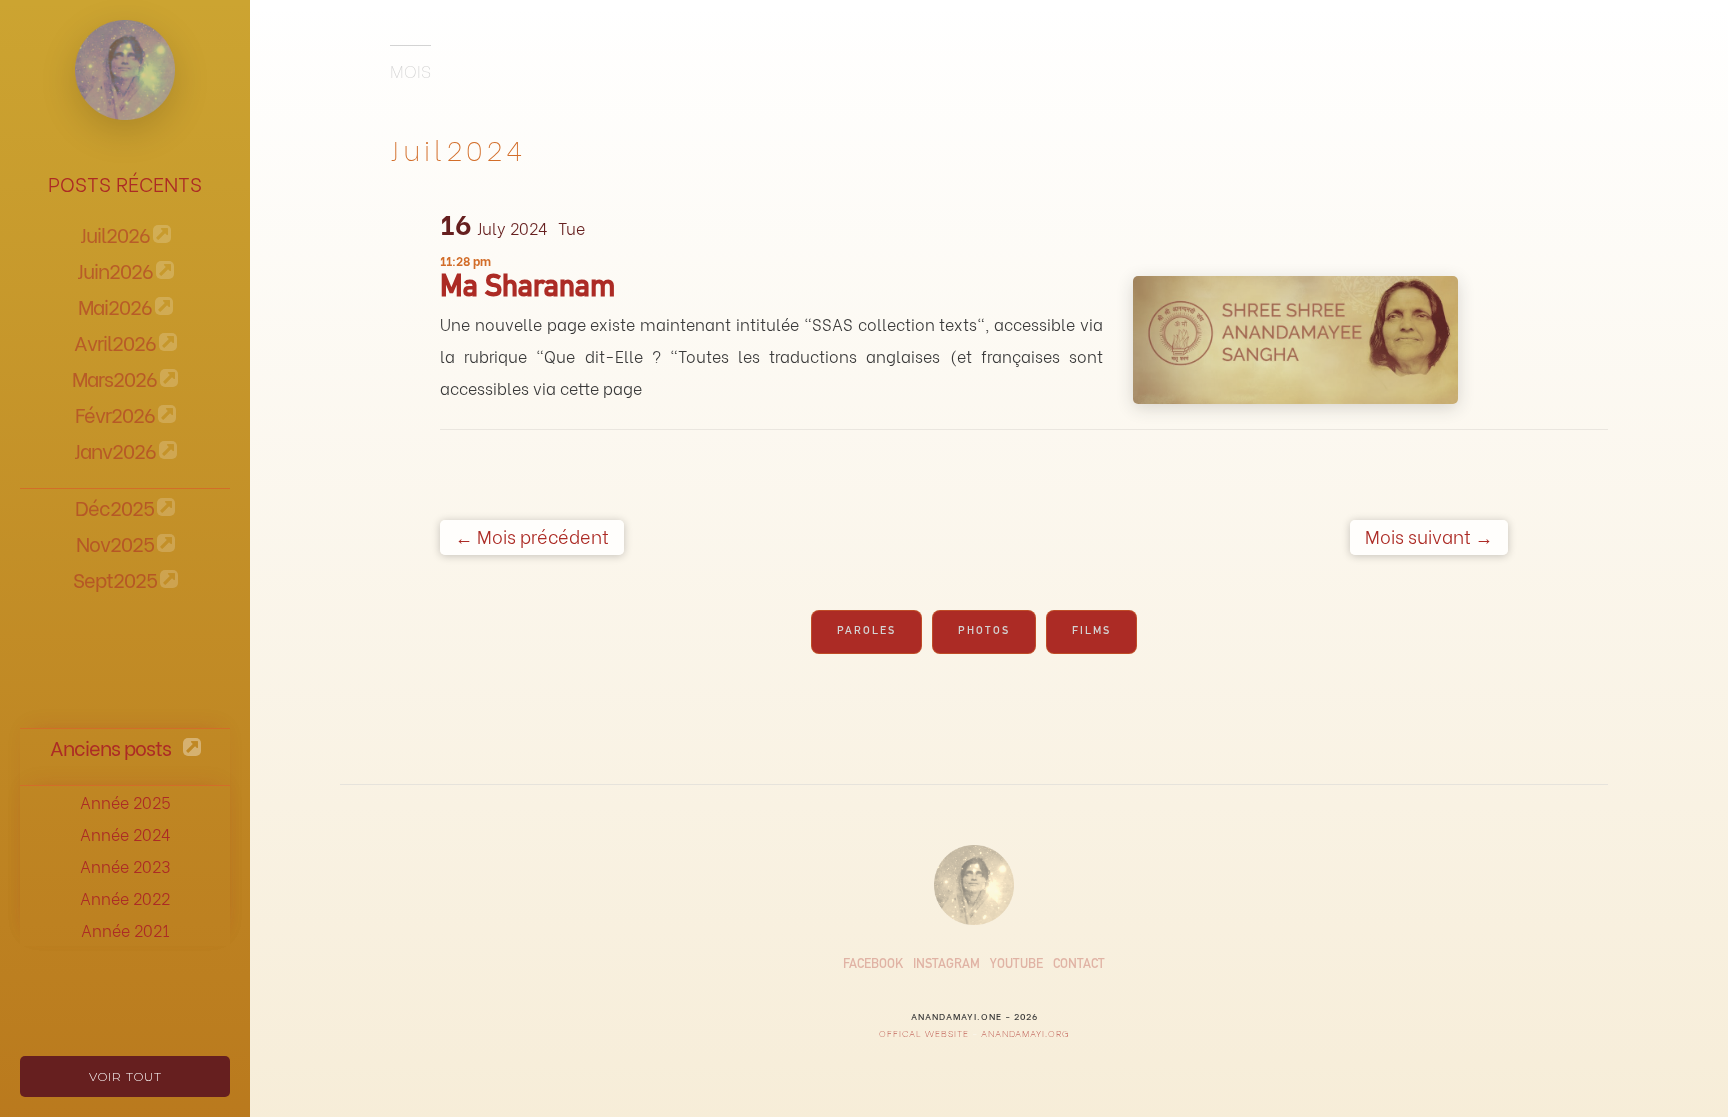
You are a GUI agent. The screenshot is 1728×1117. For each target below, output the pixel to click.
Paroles (866, 631)
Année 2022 (125, 897)
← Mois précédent (532, 535)
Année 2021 (125, 929)
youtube (1016, 965)
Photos (984, 631)
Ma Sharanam (528, 290)
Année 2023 (125, 865)
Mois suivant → (1429, 535)
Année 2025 (125, 801)
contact (1079, 965)
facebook (873, 965)
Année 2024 (125, 833)
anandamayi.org (1023, 1032)
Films (1091, 631)
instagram (946, 965)
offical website (924, 1032)
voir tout (125, 1076)
